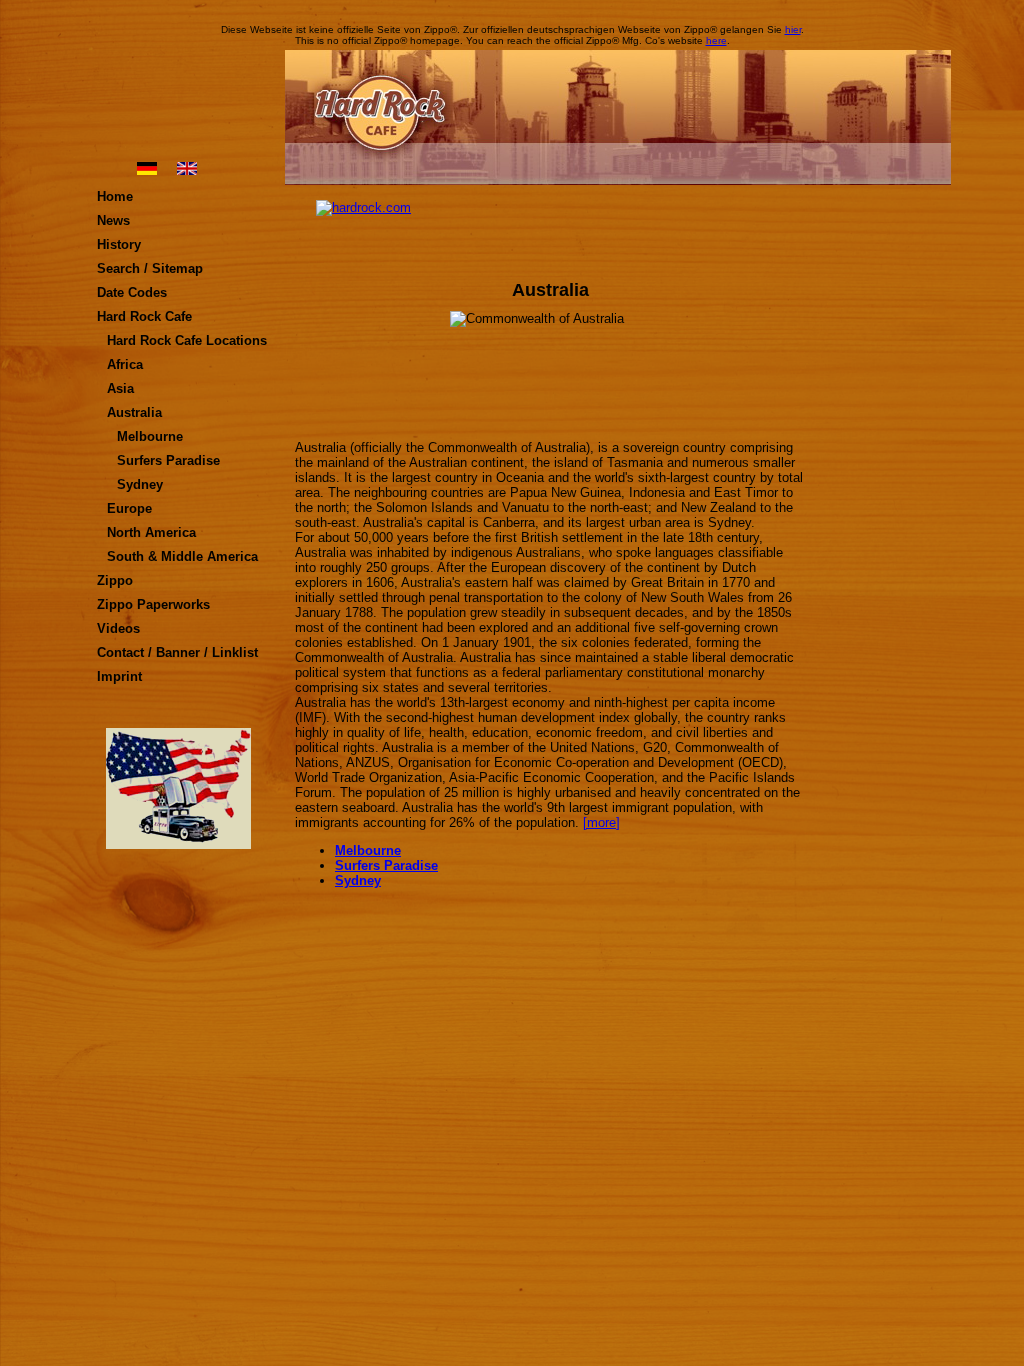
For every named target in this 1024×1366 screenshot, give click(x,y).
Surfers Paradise (168, 460)
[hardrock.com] (550, 230)
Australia (134, 412)
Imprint (119, 676)
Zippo (115, 580)
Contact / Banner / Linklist (177, 652)
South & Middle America (182, 556)
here (716, 40)
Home (115, 196)
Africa (125, 364)
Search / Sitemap (150, 268)
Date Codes (132, 292)
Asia (120, 388)
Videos (118, 628)
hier (793, 29)
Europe (129, 508)
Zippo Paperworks (153, 604)
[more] (601, 822)
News (113, 220)
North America (151, 532)
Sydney (140, 484)
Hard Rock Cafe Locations (187, 340)
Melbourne (150, 436)
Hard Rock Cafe (144, 316)
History (119, 244)
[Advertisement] (885, 500)
